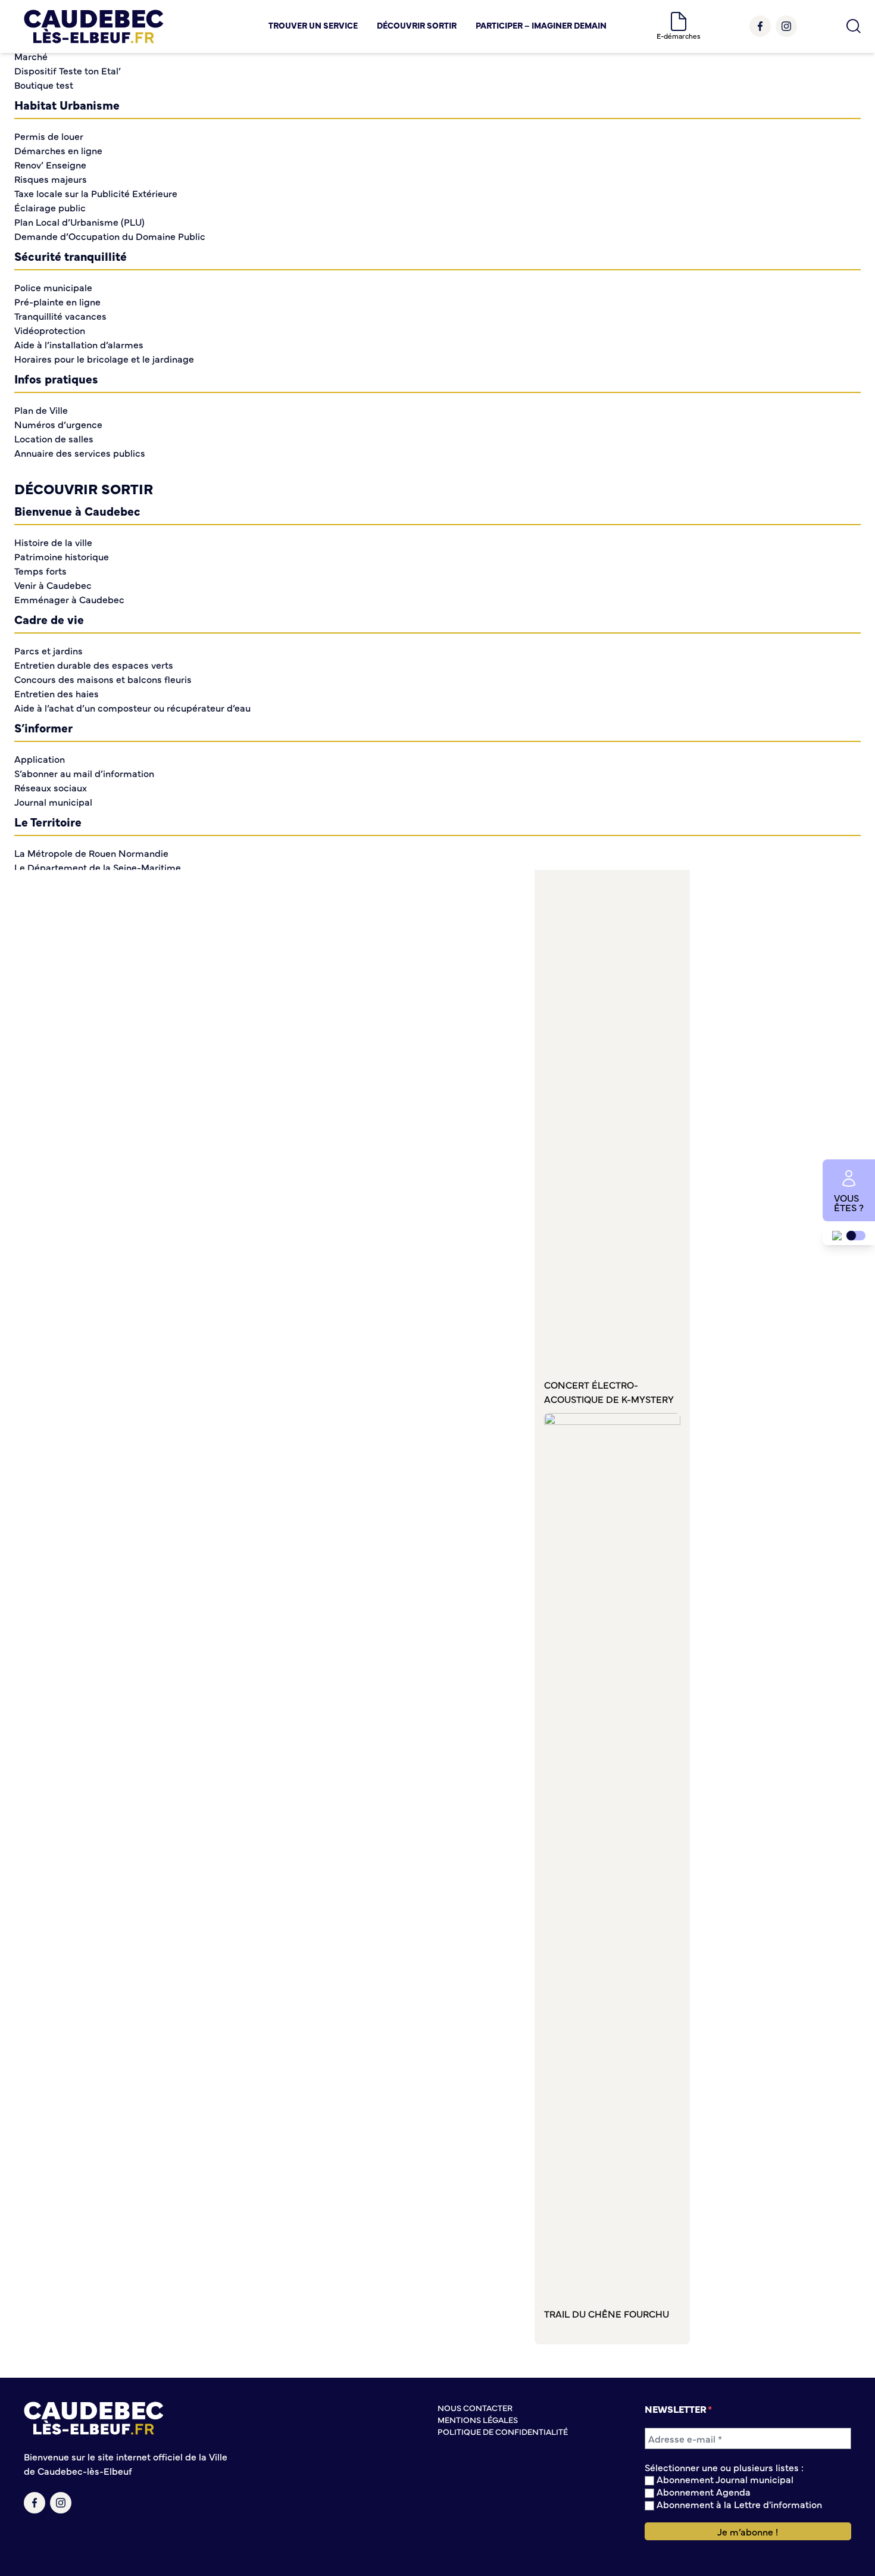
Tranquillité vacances (60, 316)
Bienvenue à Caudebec (77, 511)
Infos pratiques (56, 378)
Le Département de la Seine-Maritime (98, 867)
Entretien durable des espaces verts (94, 665)
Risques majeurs (51, 179)
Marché (31, 56)
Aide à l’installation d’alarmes (79, 344)
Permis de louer (49, 136)
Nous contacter (475, 2407)
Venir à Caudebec (53, 585)
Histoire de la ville (53, 542)
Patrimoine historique (62, 556)
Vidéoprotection (50, 330)
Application (40, 759)
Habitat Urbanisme (67, 105)
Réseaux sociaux (51, 787)
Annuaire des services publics (80, 453)
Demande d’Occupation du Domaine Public (110, 236)
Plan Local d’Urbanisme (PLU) (79, 222)
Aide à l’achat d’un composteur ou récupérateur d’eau (132, 707)
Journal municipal (53, 802)
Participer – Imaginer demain (541, 25)
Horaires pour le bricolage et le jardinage (104, 358)
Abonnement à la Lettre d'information (738, 2504)
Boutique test (44, 85)
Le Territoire (48, 821)
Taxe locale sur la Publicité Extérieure (96, 193)
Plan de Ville (41, 410)
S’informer (43, 727)
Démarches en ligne (58, 150)
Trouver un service (313, 25)
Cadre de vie (49, 619)
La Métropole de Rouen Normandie (91, 853)
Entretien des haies (57, 693)
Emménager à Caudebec (69, 599)
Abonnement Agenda (702, 2492)
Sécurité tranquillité (71, 256)
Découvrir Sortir (417, 25)
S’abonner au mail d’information (84, 773)
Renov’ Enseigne (50, 164)
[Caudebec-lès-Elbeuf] (94, 26)
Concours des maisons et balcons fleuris (103, 679)
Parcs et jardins (49, 650)
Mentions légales (478, 2419)
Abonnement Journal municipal (724, 2479)
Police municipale (53, 287)
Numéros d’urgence (58, 424)
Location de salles (54, 438)
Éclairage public (50, 207)
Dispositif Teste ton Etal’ (68, 70)
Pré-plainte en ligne (57, 301)
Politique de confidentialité (503, 2431)
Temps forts (40, 570)
